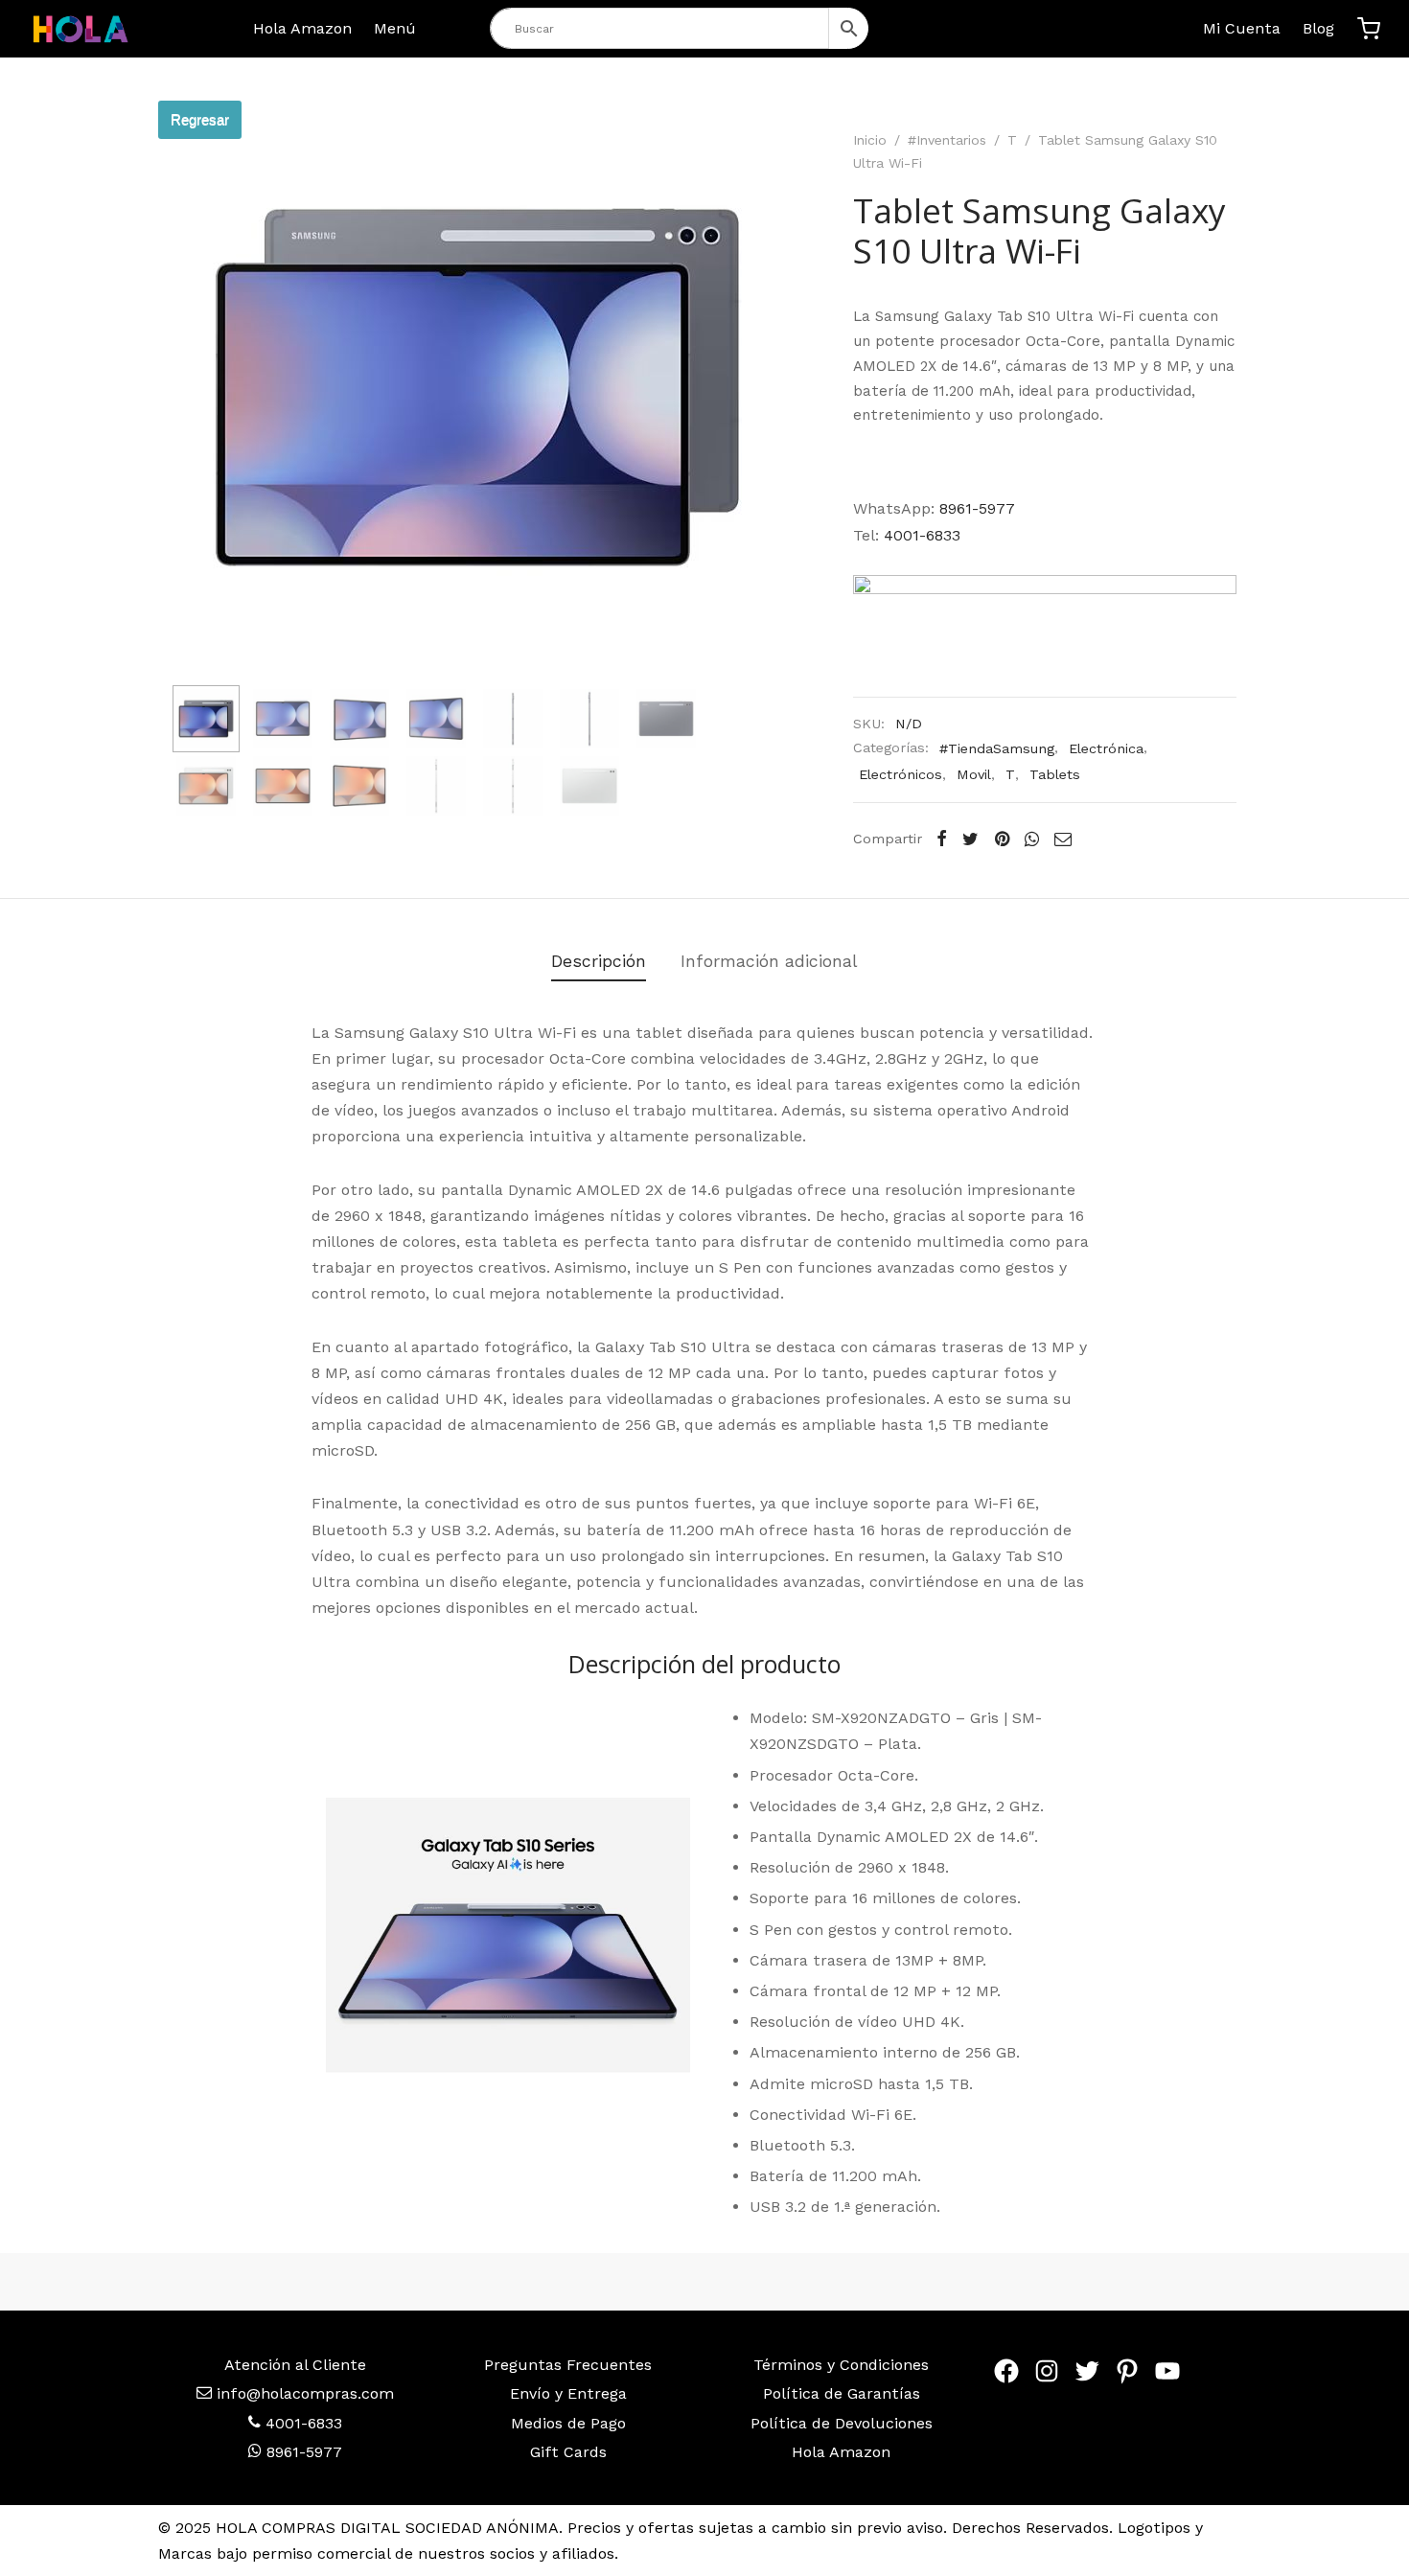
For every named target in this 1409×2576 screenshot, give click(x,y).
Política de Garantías (842, 2393)
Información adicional (769, 961)
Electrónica (1106, 748)
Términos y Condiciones (841, 2365)
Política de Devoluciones (842, 2423)
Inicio (870, 140)
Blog (1318, 28)
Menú (395, 28)
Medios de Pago (568, 2423)
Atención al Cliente (295, 2365)
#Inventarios (947, 140)
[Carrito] (1369, 29)
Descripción (599, 961)
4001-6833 (922, 535)
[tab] (599, 961)
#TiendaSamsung (997, 748)
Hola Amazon (302, 28)
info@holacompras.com (305, 2393)
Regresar (200, 119)
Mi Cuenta (1242, 28)
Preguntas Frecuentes (568, 2365)
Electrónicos (901, 774)
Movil (974, 774)
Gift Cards (568, 2452)
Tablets (1055, 774)
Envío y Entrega (568, 2393)
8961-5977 (977, 508)
